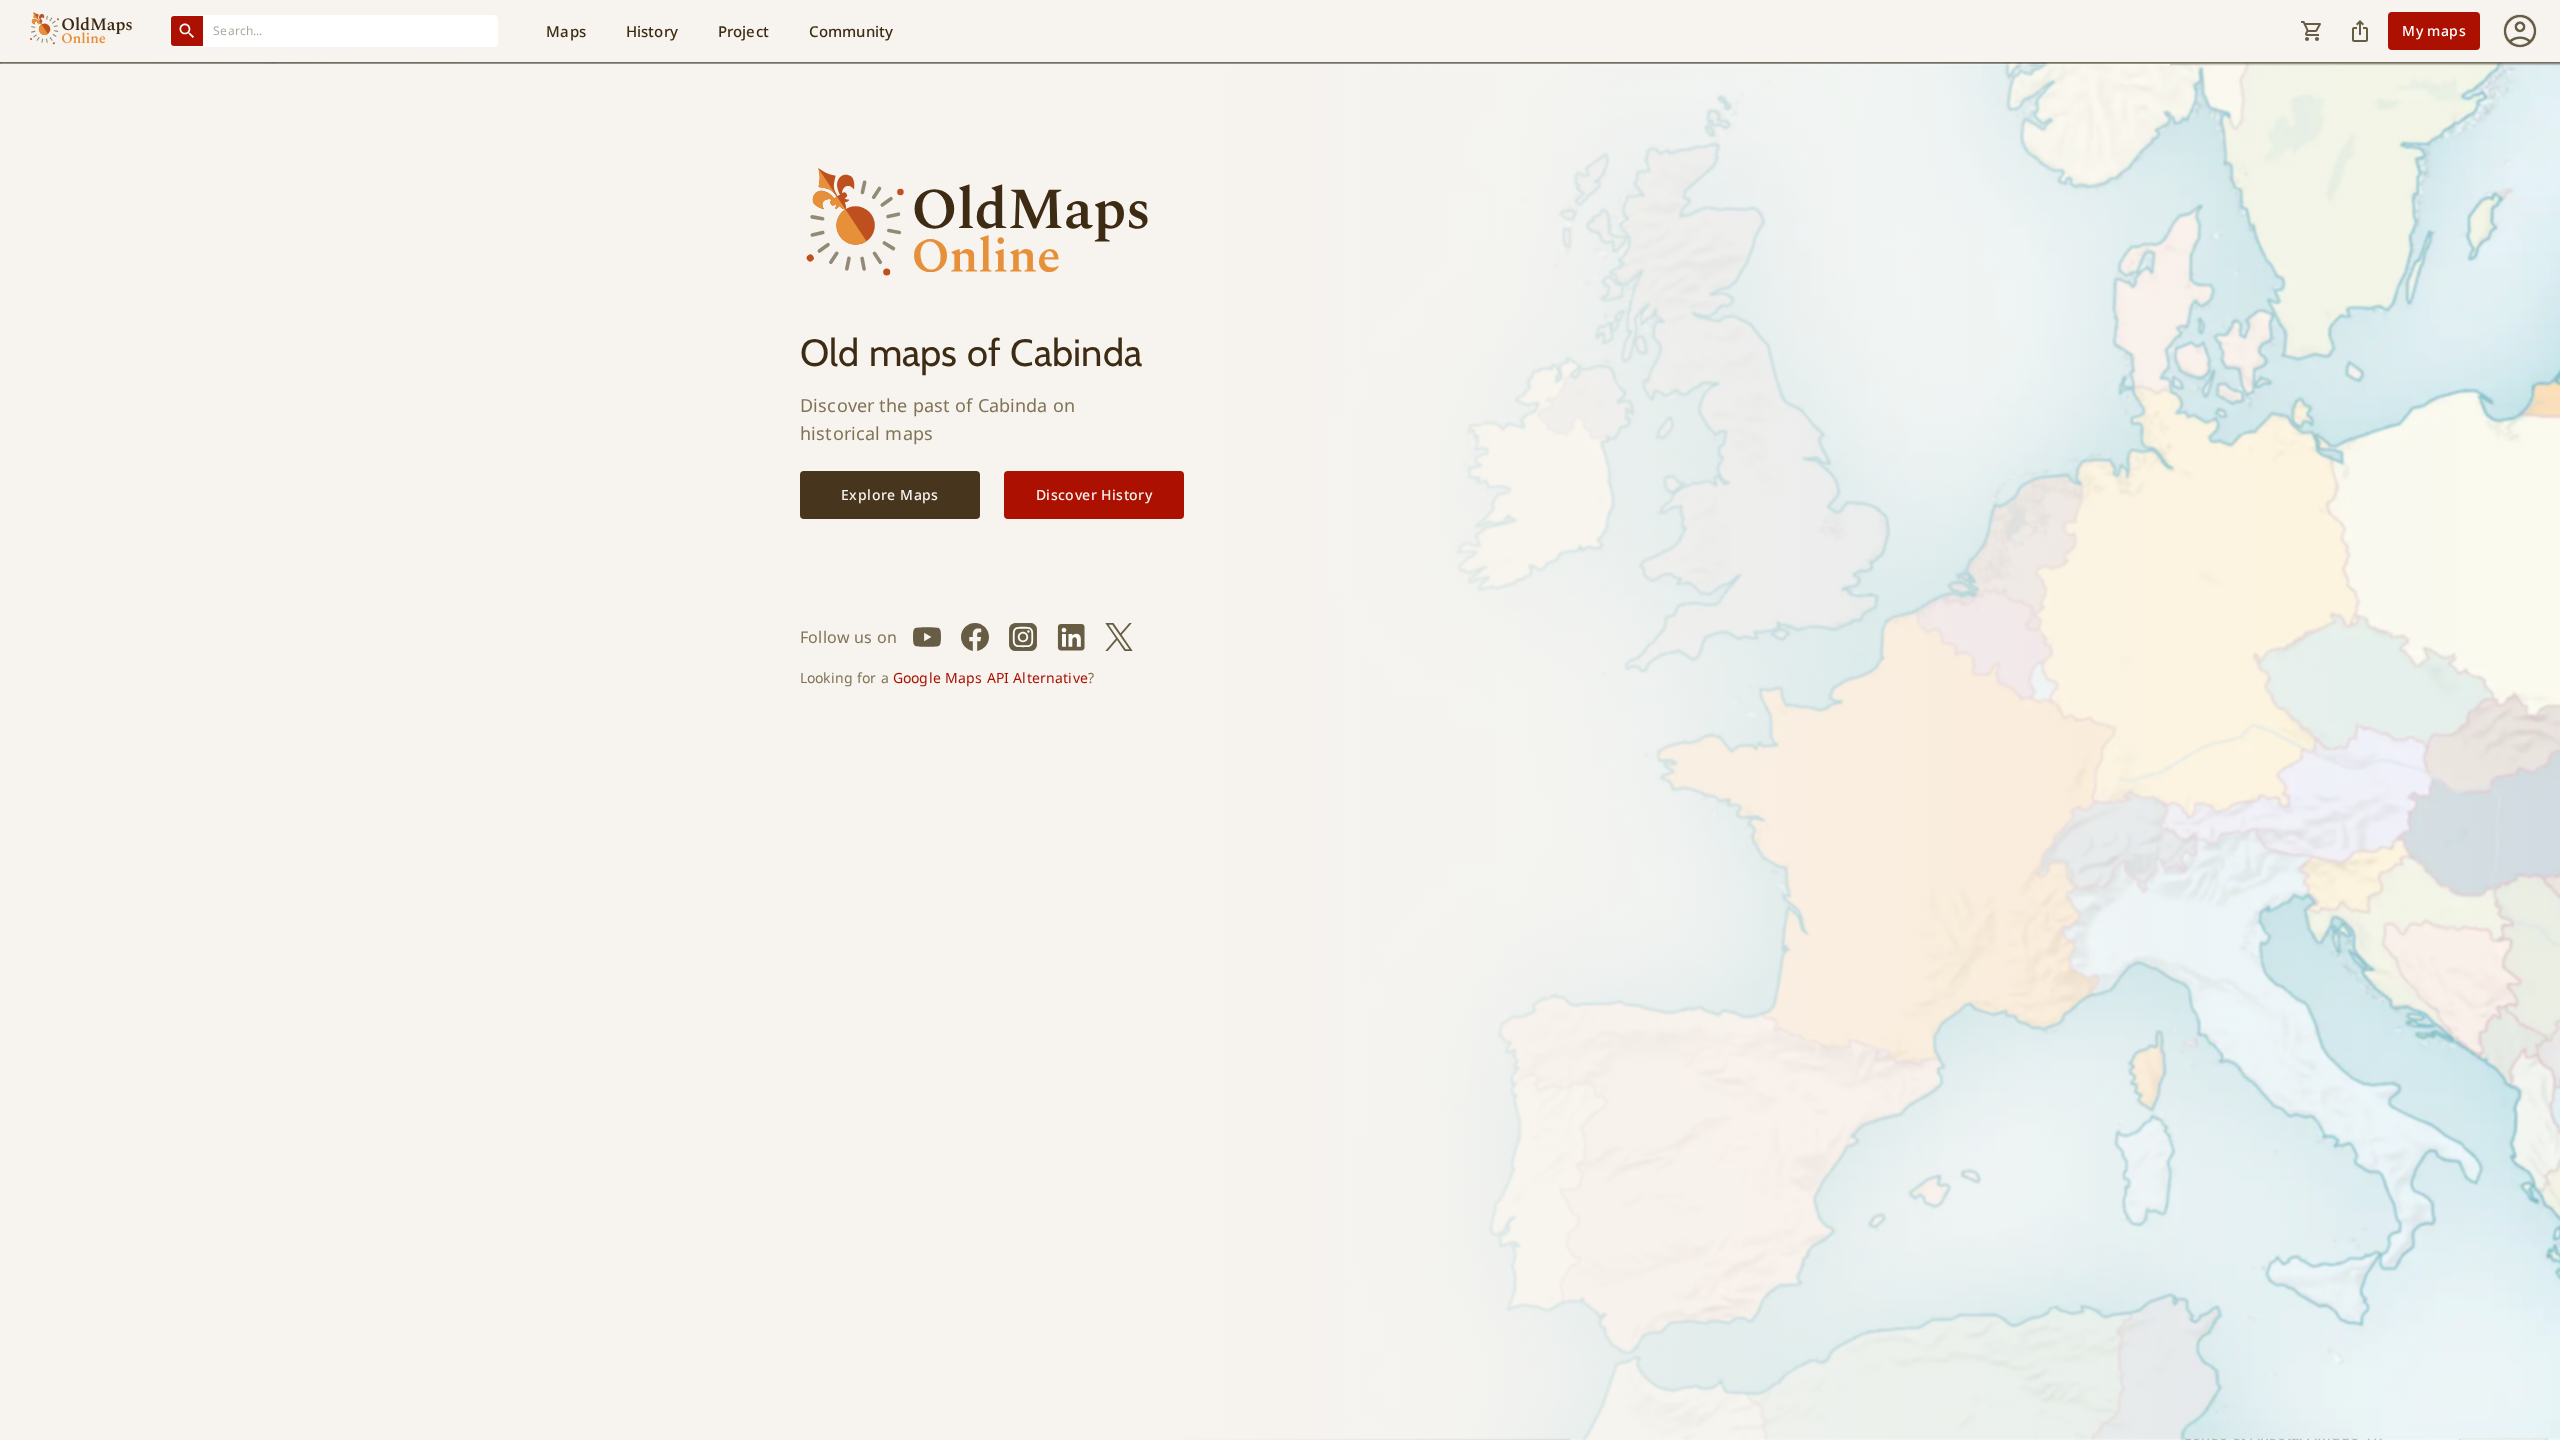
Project (743, 31)
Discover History (1094, 494)
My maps (2434, 30)
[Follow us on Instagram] (1023, 637)
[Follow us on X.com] (1119, 637)
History (652, 31)
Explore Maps (890, 494)
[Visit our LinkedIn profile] (1071, 637)
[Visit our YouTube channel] (927, 637)
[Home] (81, 31)
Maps (566, 31)
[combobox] (351, 30)
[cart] (2312, 31)
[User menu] (2520, 31)
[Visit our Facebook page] (975, 637)
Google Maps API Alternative (990, 677)
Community (851, 31)
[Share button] (2360, 31)
